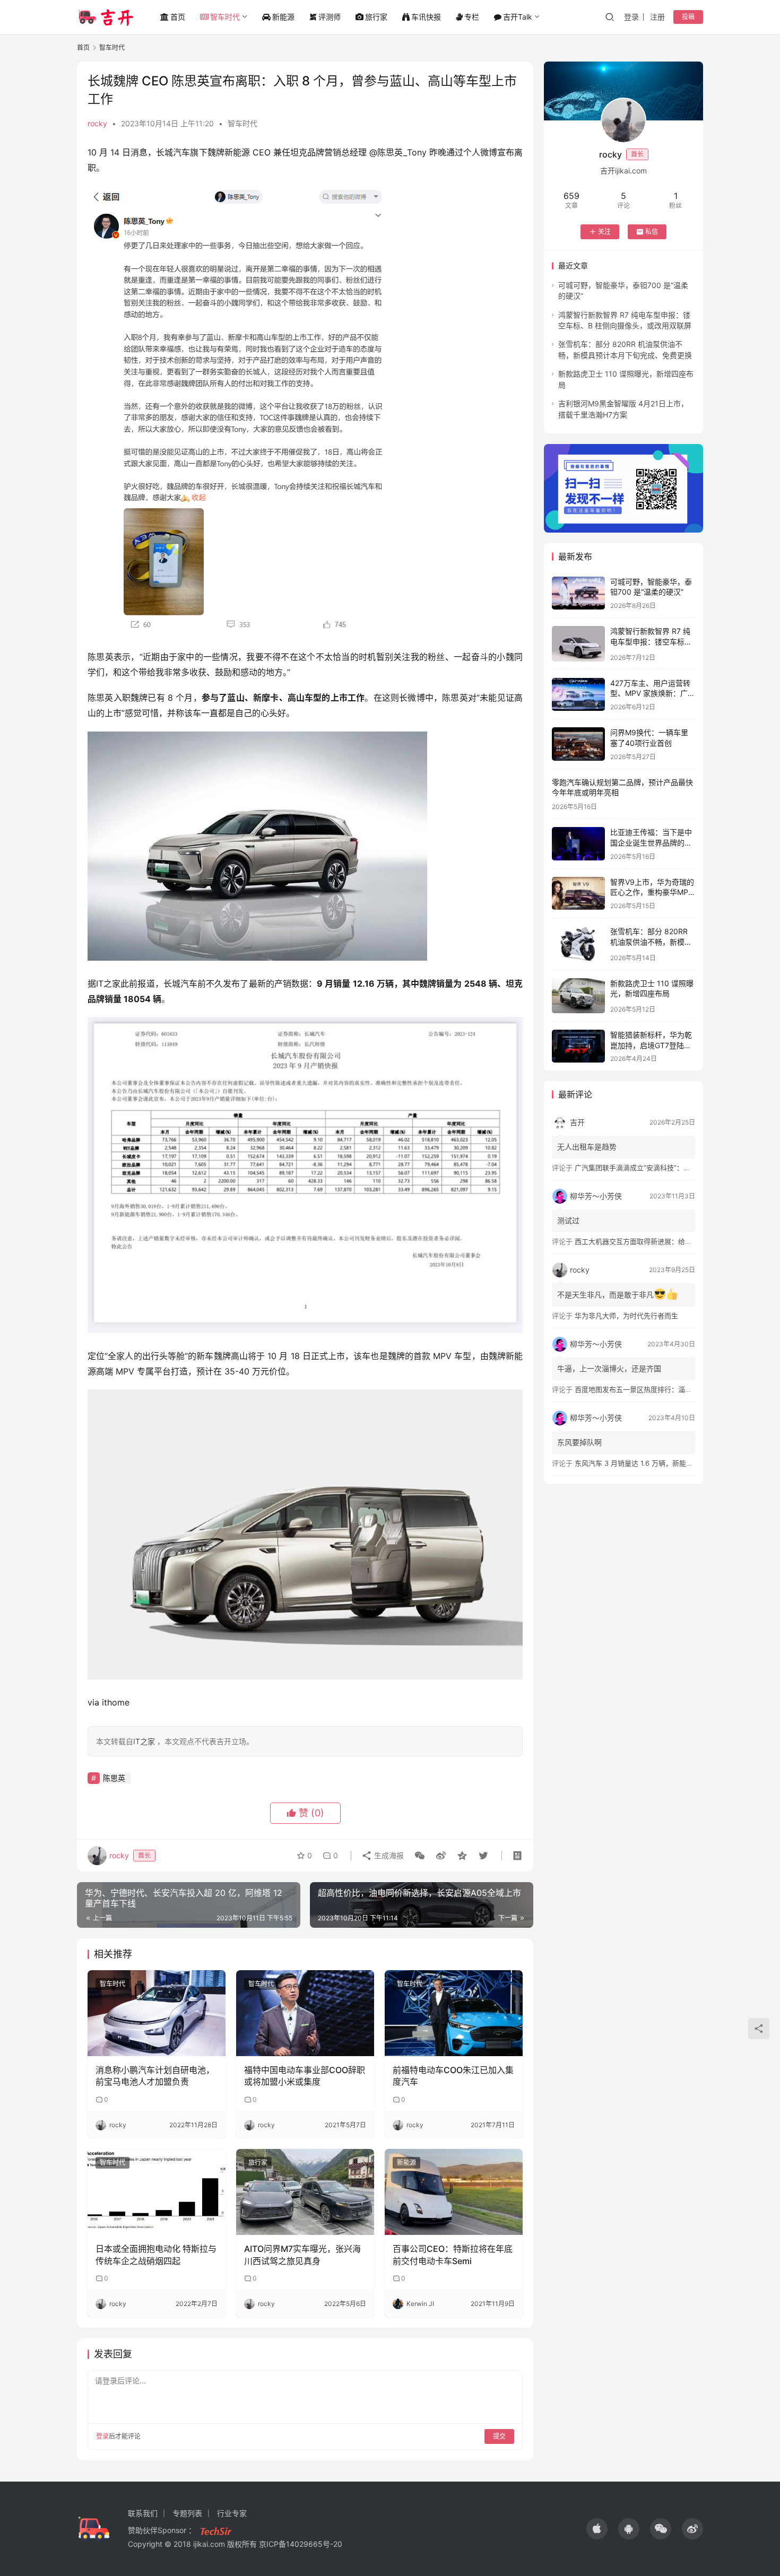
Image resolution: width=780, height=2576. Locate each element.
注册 (657, 17)
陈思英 (114, 1778)
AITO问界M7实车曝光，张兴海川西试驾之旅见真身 (302, 2255)
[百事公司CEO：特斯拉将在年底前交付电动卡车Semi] (454, 2192)
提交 (499, 2436)
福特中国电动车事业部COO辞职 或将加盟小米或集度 (305, 2076)
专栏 (472, 17)
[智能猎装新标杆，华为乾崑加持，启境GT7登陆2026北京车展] (578, 1046)
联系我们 (143, 2513)
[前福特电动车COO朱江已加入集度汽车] (454, 2013)
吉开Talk (518, 17)
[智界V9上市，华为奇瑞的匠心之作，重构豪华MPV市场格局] (578, 894)
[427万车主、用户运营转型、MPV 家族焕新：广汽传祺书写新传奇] (578, 695)
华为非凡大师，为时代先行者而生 (626, 1316)
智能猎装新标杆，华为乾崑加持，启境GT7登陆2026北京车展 (651, 1045)
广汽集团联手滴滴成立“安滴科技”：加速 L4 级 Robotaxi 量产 (669, 1168)
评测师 (330, 17)
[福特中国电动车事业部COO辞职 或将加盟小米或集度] (305, 2013)
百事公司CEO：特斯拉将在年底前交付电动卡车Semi (453, 2255)
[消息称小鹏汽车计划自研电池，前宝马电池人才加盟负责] (157, 2013)
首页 (178, 17)
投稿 (688, 17)
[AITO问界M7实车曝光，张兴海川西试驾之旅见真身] (305, 2192)
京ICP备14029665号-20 (301, 2544)
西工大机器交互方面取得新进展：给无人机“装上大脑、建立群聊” (674, 1241)
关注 (604, 232)
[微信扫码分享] (420, 1856)
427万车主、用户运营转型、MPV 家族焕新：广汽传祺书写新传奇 (653, 693)
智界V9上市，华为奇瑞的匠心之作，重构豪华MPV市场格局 (652, 892)
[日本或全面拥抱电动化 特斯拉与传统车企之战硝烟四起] (157, 2192)
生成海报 (388, 1855)
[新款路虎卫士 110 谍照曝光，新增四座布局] (578, 996)
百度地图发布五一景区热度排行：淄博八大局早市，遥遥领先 (668, 1389)
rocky (97, 123)
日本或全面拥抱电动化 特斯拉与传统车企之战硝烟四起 (156, 2255)
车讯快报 (426, 17)
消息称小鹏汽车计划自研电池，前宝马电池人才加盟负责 (155, 2076)
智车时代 (225, 17)
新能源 (283, 17)
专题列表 (187, 2513)
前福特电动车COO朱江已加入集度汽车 (453, 2076)
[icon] (597, 2529)
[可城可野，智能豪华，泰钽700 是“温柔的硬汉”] (578, 593)
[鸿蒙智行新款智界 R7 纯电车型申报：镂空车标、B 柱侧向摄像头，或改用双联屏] (578, 644)
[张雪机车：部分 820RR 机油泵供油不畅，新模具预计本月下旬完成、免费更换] (578, 944)
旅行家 (376, 17)
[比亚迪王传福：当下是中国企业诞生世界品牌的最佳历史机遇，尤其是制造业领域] (578, 844)
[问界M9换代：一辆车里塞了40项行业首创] (578, 744)
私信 (652, 232)
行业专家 (232, 2513)
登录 (631, 17)
